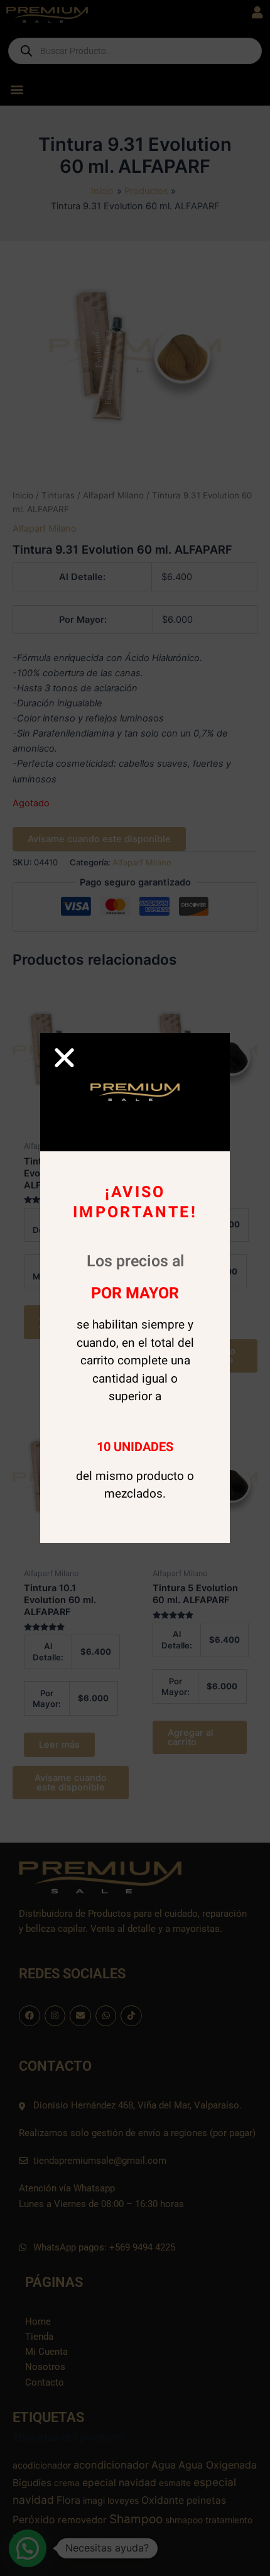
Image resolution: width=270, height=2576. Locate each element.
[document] (135, 1288)
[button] (64, 1057)
